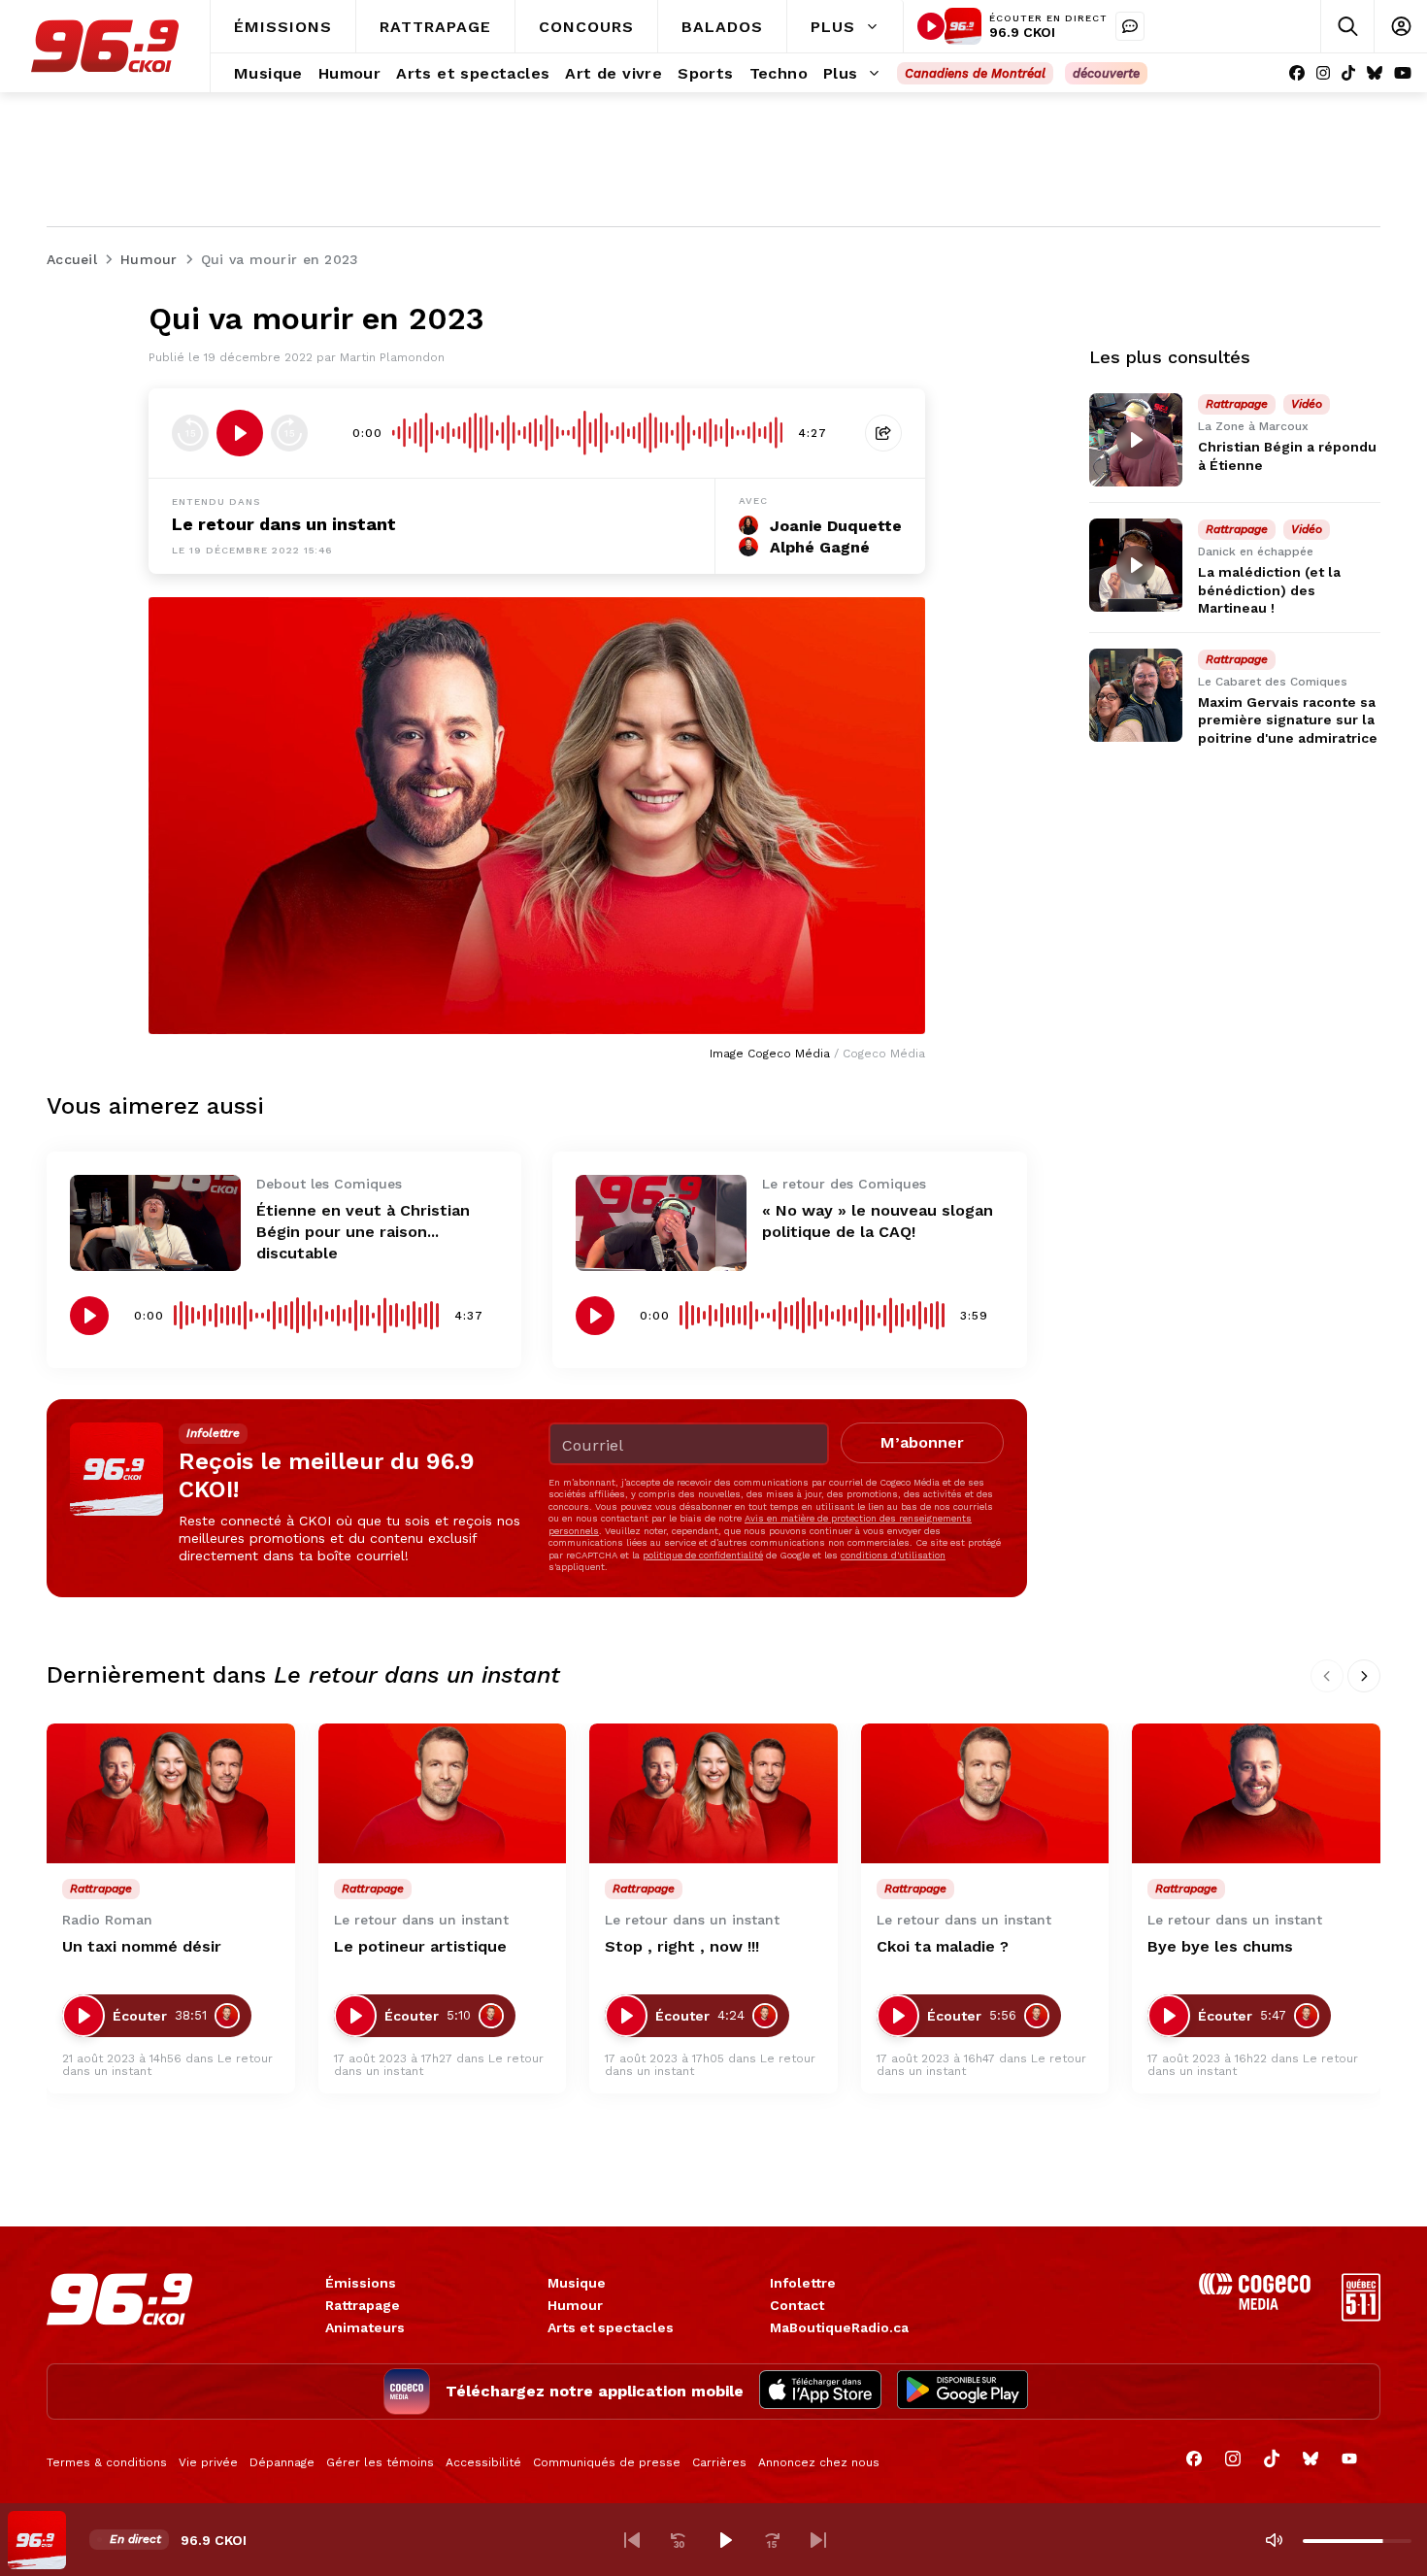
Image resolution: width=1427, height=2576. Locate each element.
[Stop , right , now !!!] (713, 1793)
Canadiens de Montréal (975, 73)
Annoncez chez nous (819, 2462)
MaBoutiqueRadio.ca (839, 2327)
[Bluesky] (1375, 73)
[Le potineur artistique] (443, 1793)
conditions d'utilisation (893, 1555)
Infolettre (803, 2283)
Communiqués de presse (607, 2462)
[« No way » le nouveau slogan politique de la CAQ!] (661, 1223)
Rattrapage (363, 2305)
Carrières (719, 2462)
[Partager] (883, 433)
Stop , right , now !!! (682, 1946)
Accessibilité (483, 2462)
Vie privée (208, 2462)
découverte (1106, 73)
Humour (575, 2305)
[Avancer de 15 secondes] (289, 433)
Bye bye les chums (1220, 1946)
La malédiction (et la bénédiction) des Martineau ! (1269, 589)
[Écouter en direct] (931, 26)
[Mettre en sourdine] (1274, 2540)
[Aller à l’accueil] (105, 46)
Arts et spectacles (611, 2327)
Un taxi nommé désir (142, 1946)
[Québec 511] (1361, 2316)
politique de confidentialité (703, 1555)
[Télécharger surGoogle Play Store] (962, 2392)
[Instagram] (1323, 73)
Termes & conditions (107, 2462)
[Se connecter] (1400, 27)
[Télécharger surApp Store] (820, 2392)
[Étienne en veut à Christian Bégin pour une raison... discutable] (155, 1223)
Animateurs (365, 2327)
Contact (797, 2305)
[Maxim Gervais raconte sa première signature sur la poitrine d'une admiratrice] (1136, 695)
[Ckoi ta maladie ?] (985, 1793)
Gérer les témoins (380, 2462)
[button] (632, 2540)
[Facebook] (1297, 73)
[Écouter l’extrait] (240, 433)
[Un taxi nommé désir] (171, 1793)
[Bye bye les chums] (1256, 1793)
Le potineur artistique (420, 1946)
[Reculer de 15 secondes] (190, 433)
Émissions (361, 2283)
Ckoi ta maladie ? (943, 1946)
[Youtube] (1403, 73)
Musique (577, 2283)
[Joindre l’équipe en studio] (1130, 26)
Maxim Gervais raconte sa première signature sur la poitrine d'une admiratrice (1288, 719)
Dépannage (282, 2462)
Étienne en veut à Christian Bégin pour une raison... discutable (363, 1232)
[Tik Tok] (1348, 73)
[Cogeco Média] (1255, 2305)
